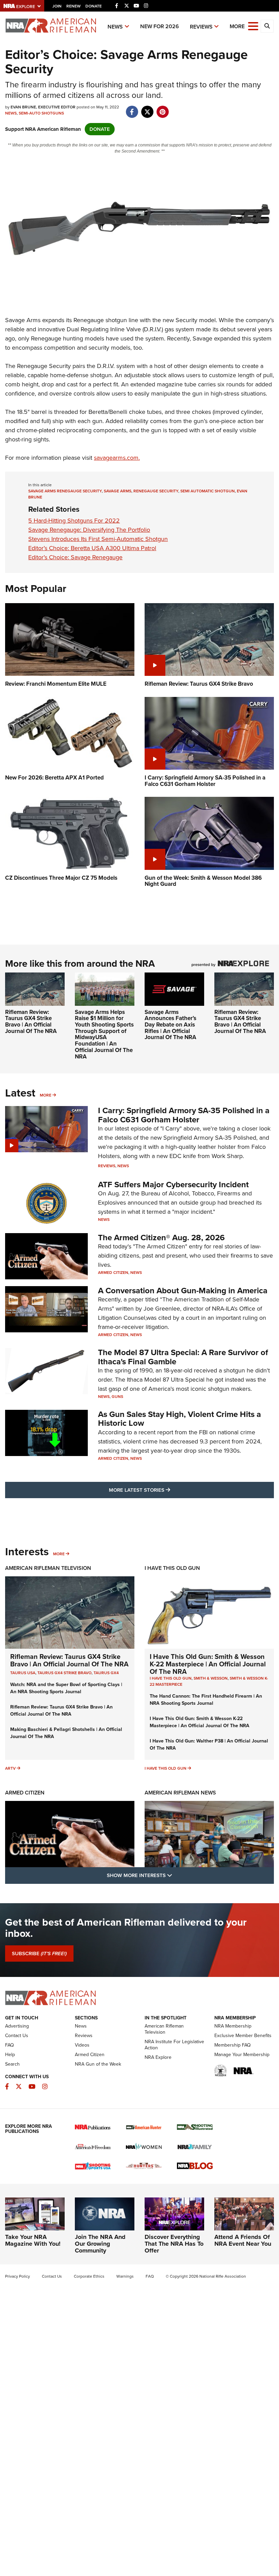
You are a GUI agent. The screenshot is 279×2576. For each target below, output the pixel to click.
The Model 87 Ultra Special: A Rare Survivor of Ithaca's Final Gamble (183, 1357)
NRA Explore (158, 2057)
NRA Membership (233, 2026)
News (115, 27)
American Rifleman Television (48, 1568)
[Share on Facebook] (132, 108)
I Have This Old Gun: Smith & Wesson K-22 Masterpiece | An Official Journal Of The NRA (208, 1664)
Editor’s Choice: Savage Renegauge (75, 557)
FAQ (10, 2045)
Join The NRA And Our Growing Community (100, 2244)
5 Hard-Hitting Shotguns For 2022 (74, 521)
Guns (117, 1397)
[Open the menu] (253, 26)
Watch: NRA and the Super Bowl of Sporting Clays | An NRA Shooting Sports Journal (66, 1688)
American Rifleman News (180, 1793)
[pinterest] (162, 108)
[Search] (267, 26)
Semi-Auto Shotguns (41, 113)
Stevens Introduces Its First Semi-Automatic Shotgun (98, 539)
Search (12, 2064)
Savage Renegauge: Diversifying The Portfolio (89, 530)
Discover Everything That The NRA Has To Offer (174, 2244)
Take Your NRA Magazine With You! (33, 2240)
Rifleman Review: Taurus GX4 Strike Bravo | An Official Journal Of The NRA (31, 1022)
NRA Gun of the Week (98, 2064)
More (46, 1095)
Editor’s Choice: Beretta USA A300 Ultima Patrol (92, 548)
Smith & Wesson (211, 1678)
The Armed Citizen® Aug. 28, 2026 (161, 1238)
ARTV (10, 1768)
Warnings (125, 2276)
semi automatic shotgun (208, 491)
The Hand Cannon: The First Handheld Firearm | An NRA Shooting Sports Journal (206, 1700)
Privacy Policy (18, 2276)
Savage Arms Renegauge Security (65, 491)
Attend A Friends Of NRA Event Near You (243, 2240)
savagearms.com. (117, 458)
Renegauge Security (156, 491)
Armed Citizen (113, 1273)
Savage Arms (118, 491)
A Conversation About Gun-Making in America (183, 1291)
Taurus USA (23, 1673)
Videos (82, 2045)
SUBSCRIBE (39, 1953)
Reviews (201, 27)
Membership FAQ (233, 2045)
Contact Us (17, 2036)
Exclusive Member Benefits (243, 2036)
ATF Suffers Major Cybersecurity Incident (173, 1185)
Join (57, 6)
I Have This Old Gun (172, 1568)
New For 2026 (160, 26)
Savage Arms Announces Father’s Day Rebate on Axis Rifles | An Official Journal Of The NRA (170, 1025)
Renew (73, 6)
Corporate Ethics (89, 2276)
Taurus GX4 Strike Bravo (64, 1673)
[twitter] (147, 108)
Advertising (17, 2026)
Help (10, 2055)
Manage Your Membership (242, 2055)
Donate (94, 6)
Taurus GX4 (106, 1673)
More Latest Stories (167, 1490)
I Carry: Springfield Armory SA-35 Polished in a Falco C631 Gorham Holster (184, 1115)
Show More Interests (176, 1875)
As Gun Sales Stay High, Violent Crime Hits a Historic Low (179, 1419)
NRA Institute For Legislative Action (174, 2045)
